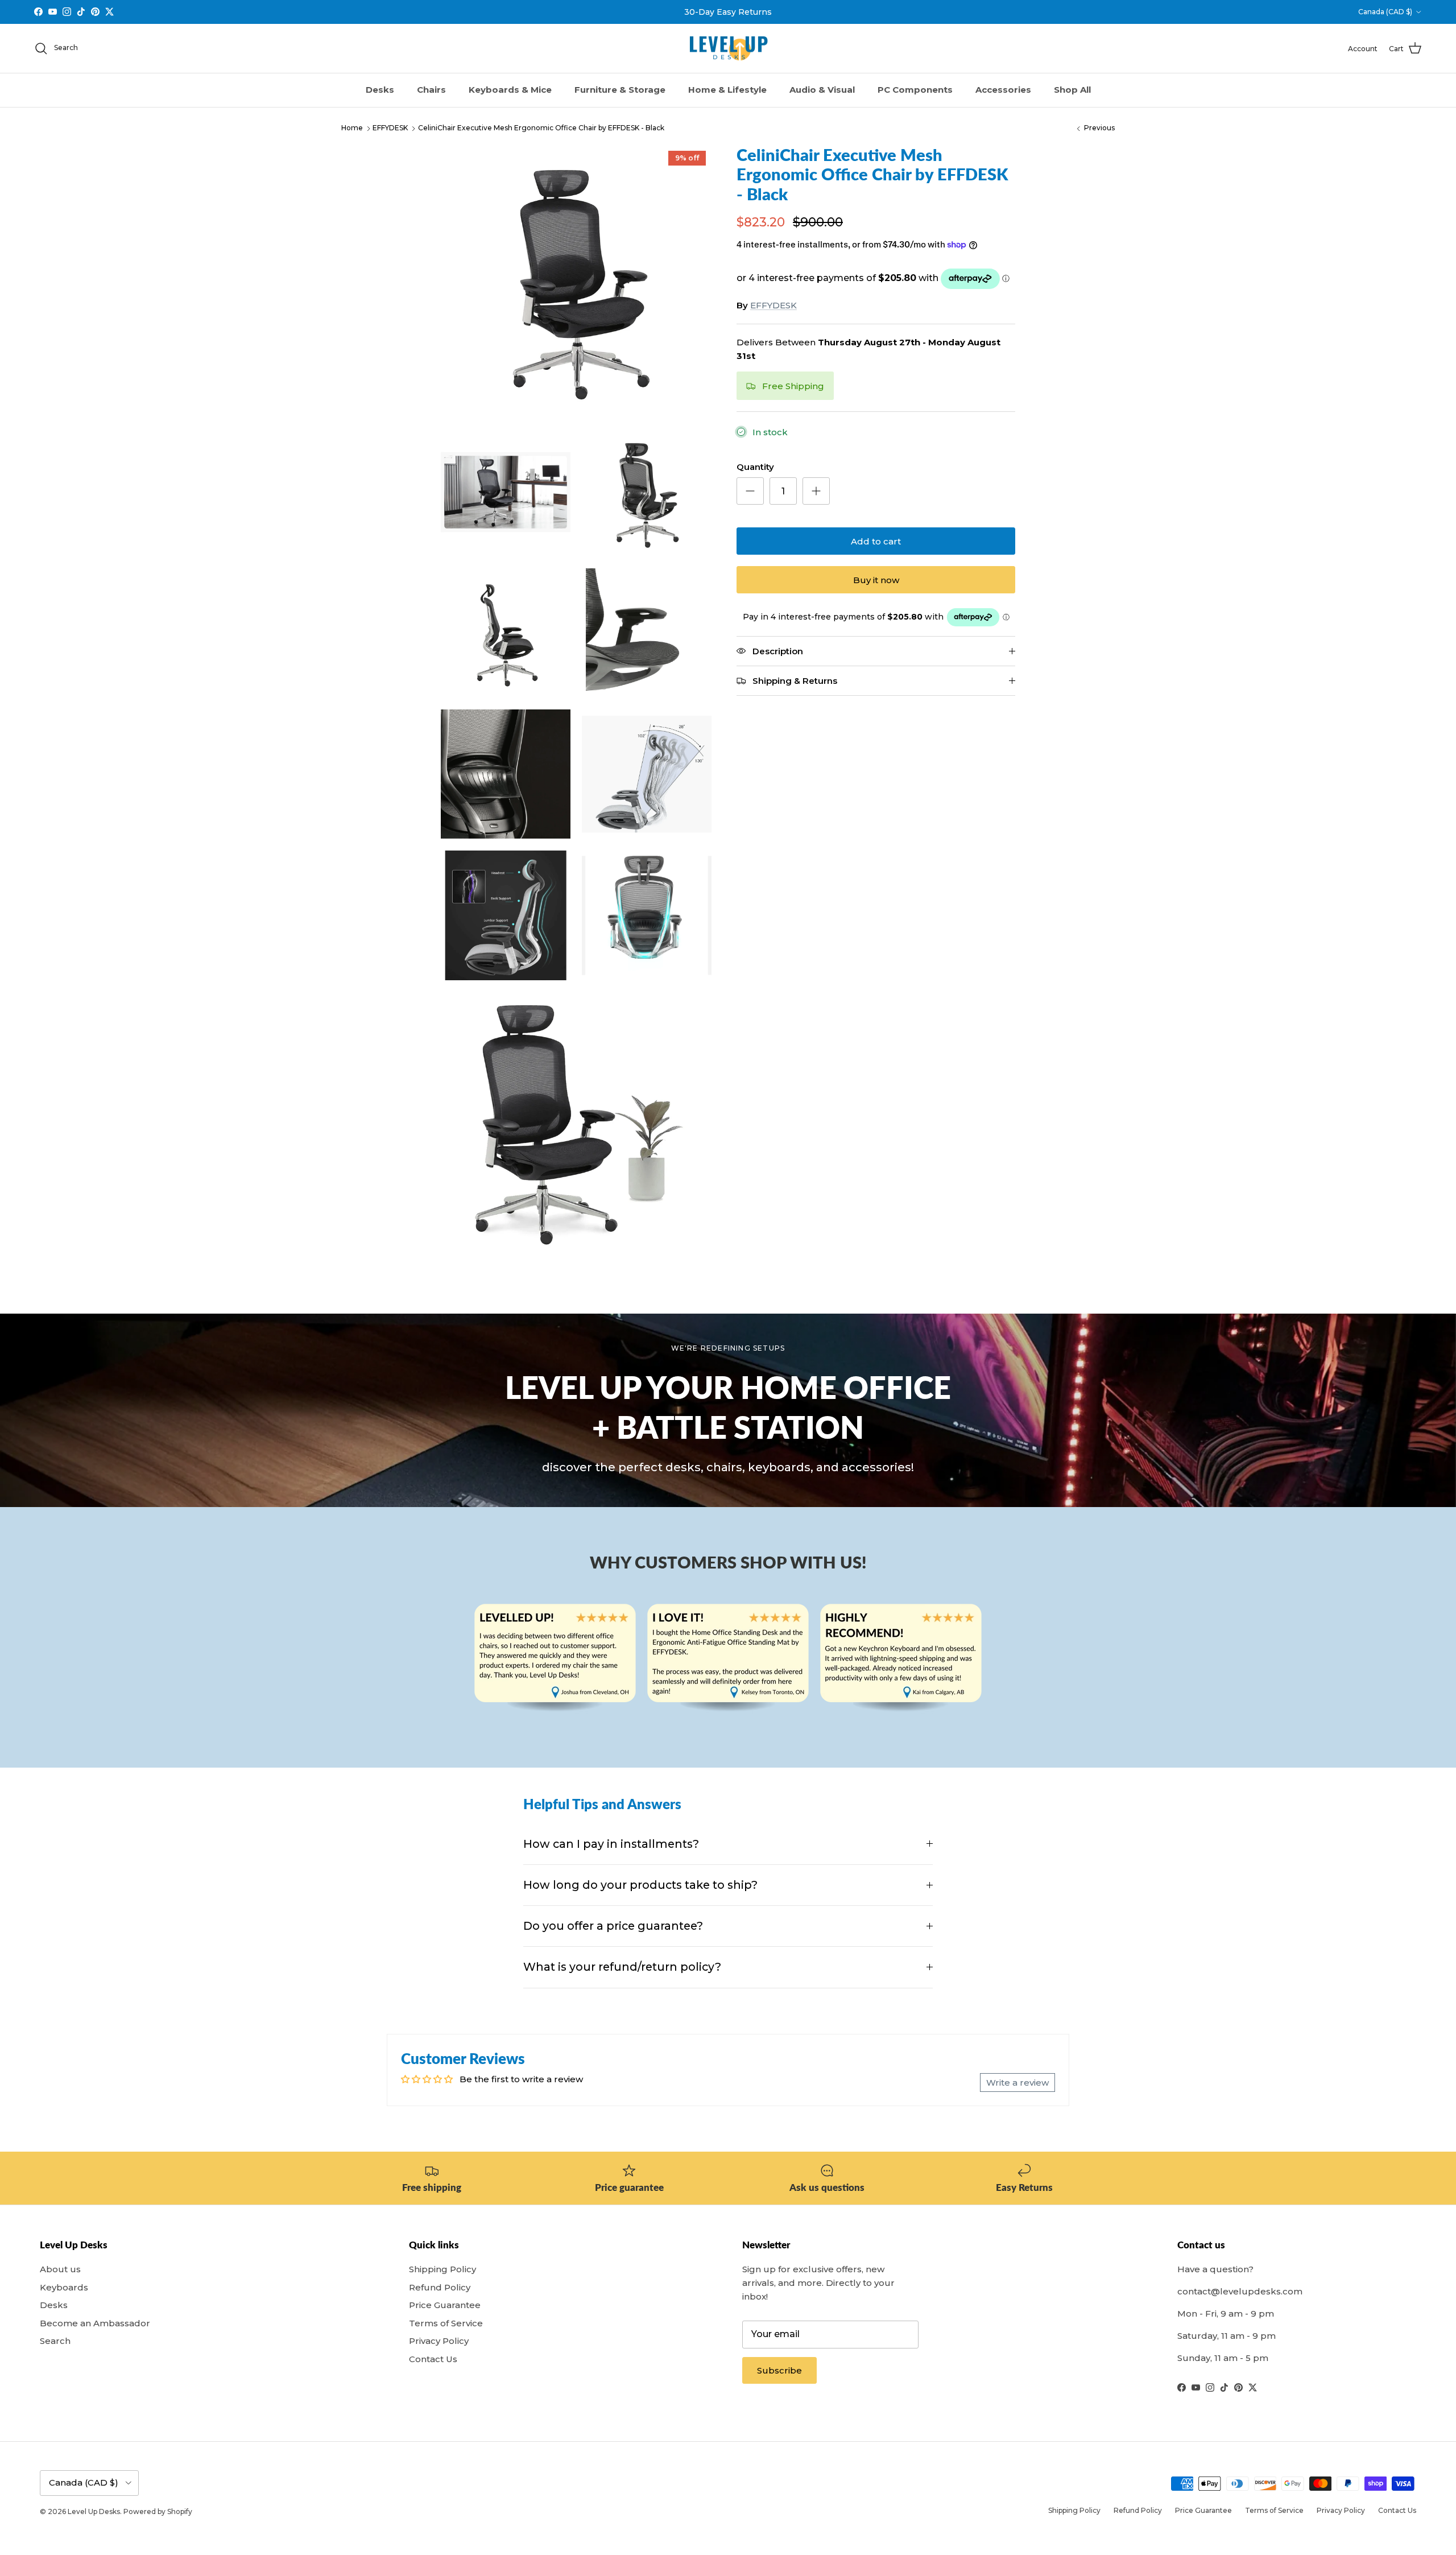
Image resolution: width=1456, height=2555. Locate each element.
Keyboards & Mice (510, 90)
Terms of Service (446, 2323)
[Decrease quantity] (750, 491)
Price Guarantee (445, 2305)
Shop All (1072, 90)
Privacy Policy (439, 2341)
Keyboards (64, 2287)
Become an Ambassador (95, 2323)
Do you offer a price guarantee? (613, 1926)
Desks (380, 90)
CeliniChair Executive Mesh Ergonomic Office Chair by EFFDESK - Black (541, 128)
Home (352, 128)
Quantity (755, 467)
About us (60, 2269)
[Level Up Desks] (728, 49)
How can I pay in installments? (611, 1844)
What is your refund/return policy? (622, 1967)
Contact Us (433, 2359)
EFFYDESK (390, 128)
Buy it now (876, 580)
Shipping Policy (442, 2269)
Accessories (1003, 90)
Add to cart (876, 541)
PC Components (915, 90)
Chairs (431, 90)
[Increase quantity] (816, 491)
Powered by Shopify (158, 2511)
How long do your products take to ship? (640, 1885)
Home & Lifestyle (727, 90)
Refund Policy (440, 2287)
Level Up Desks (94, 2511)
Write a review (1017, 2083)
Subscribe (779, 2370)
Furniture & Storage (620, 90)
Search (55, 2341)
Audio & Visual (822, 90)
